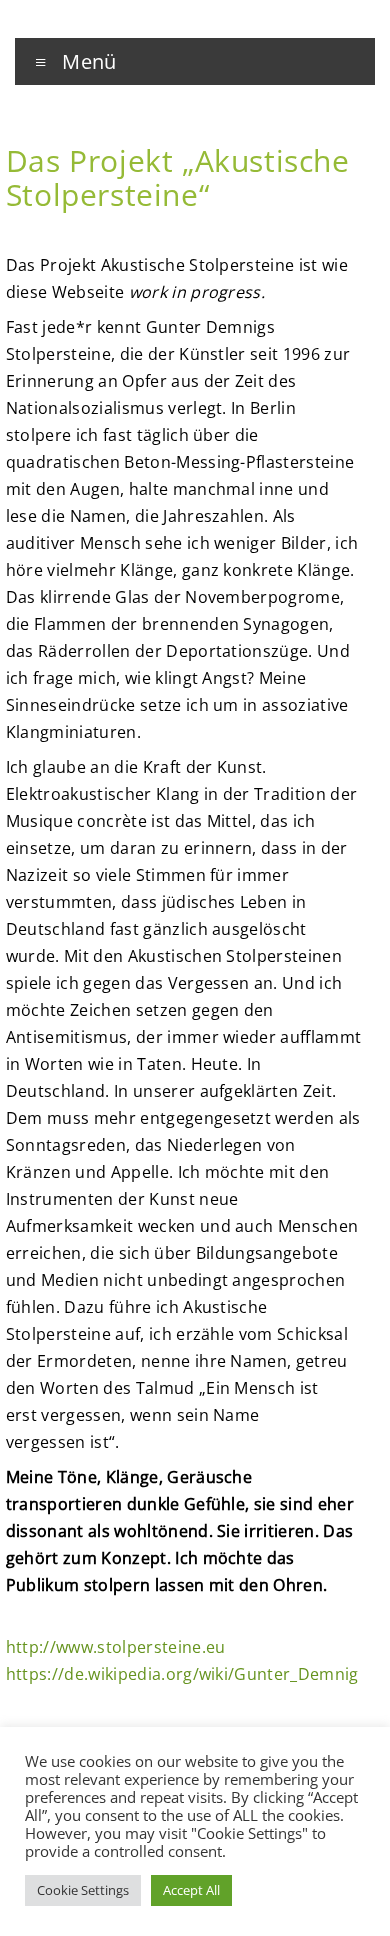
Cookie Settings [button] (83, 1890)
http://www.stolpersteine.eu (116, 1647)
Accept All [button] (191, 1890)
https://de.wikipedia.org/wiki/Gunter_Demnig (182, 1674)
